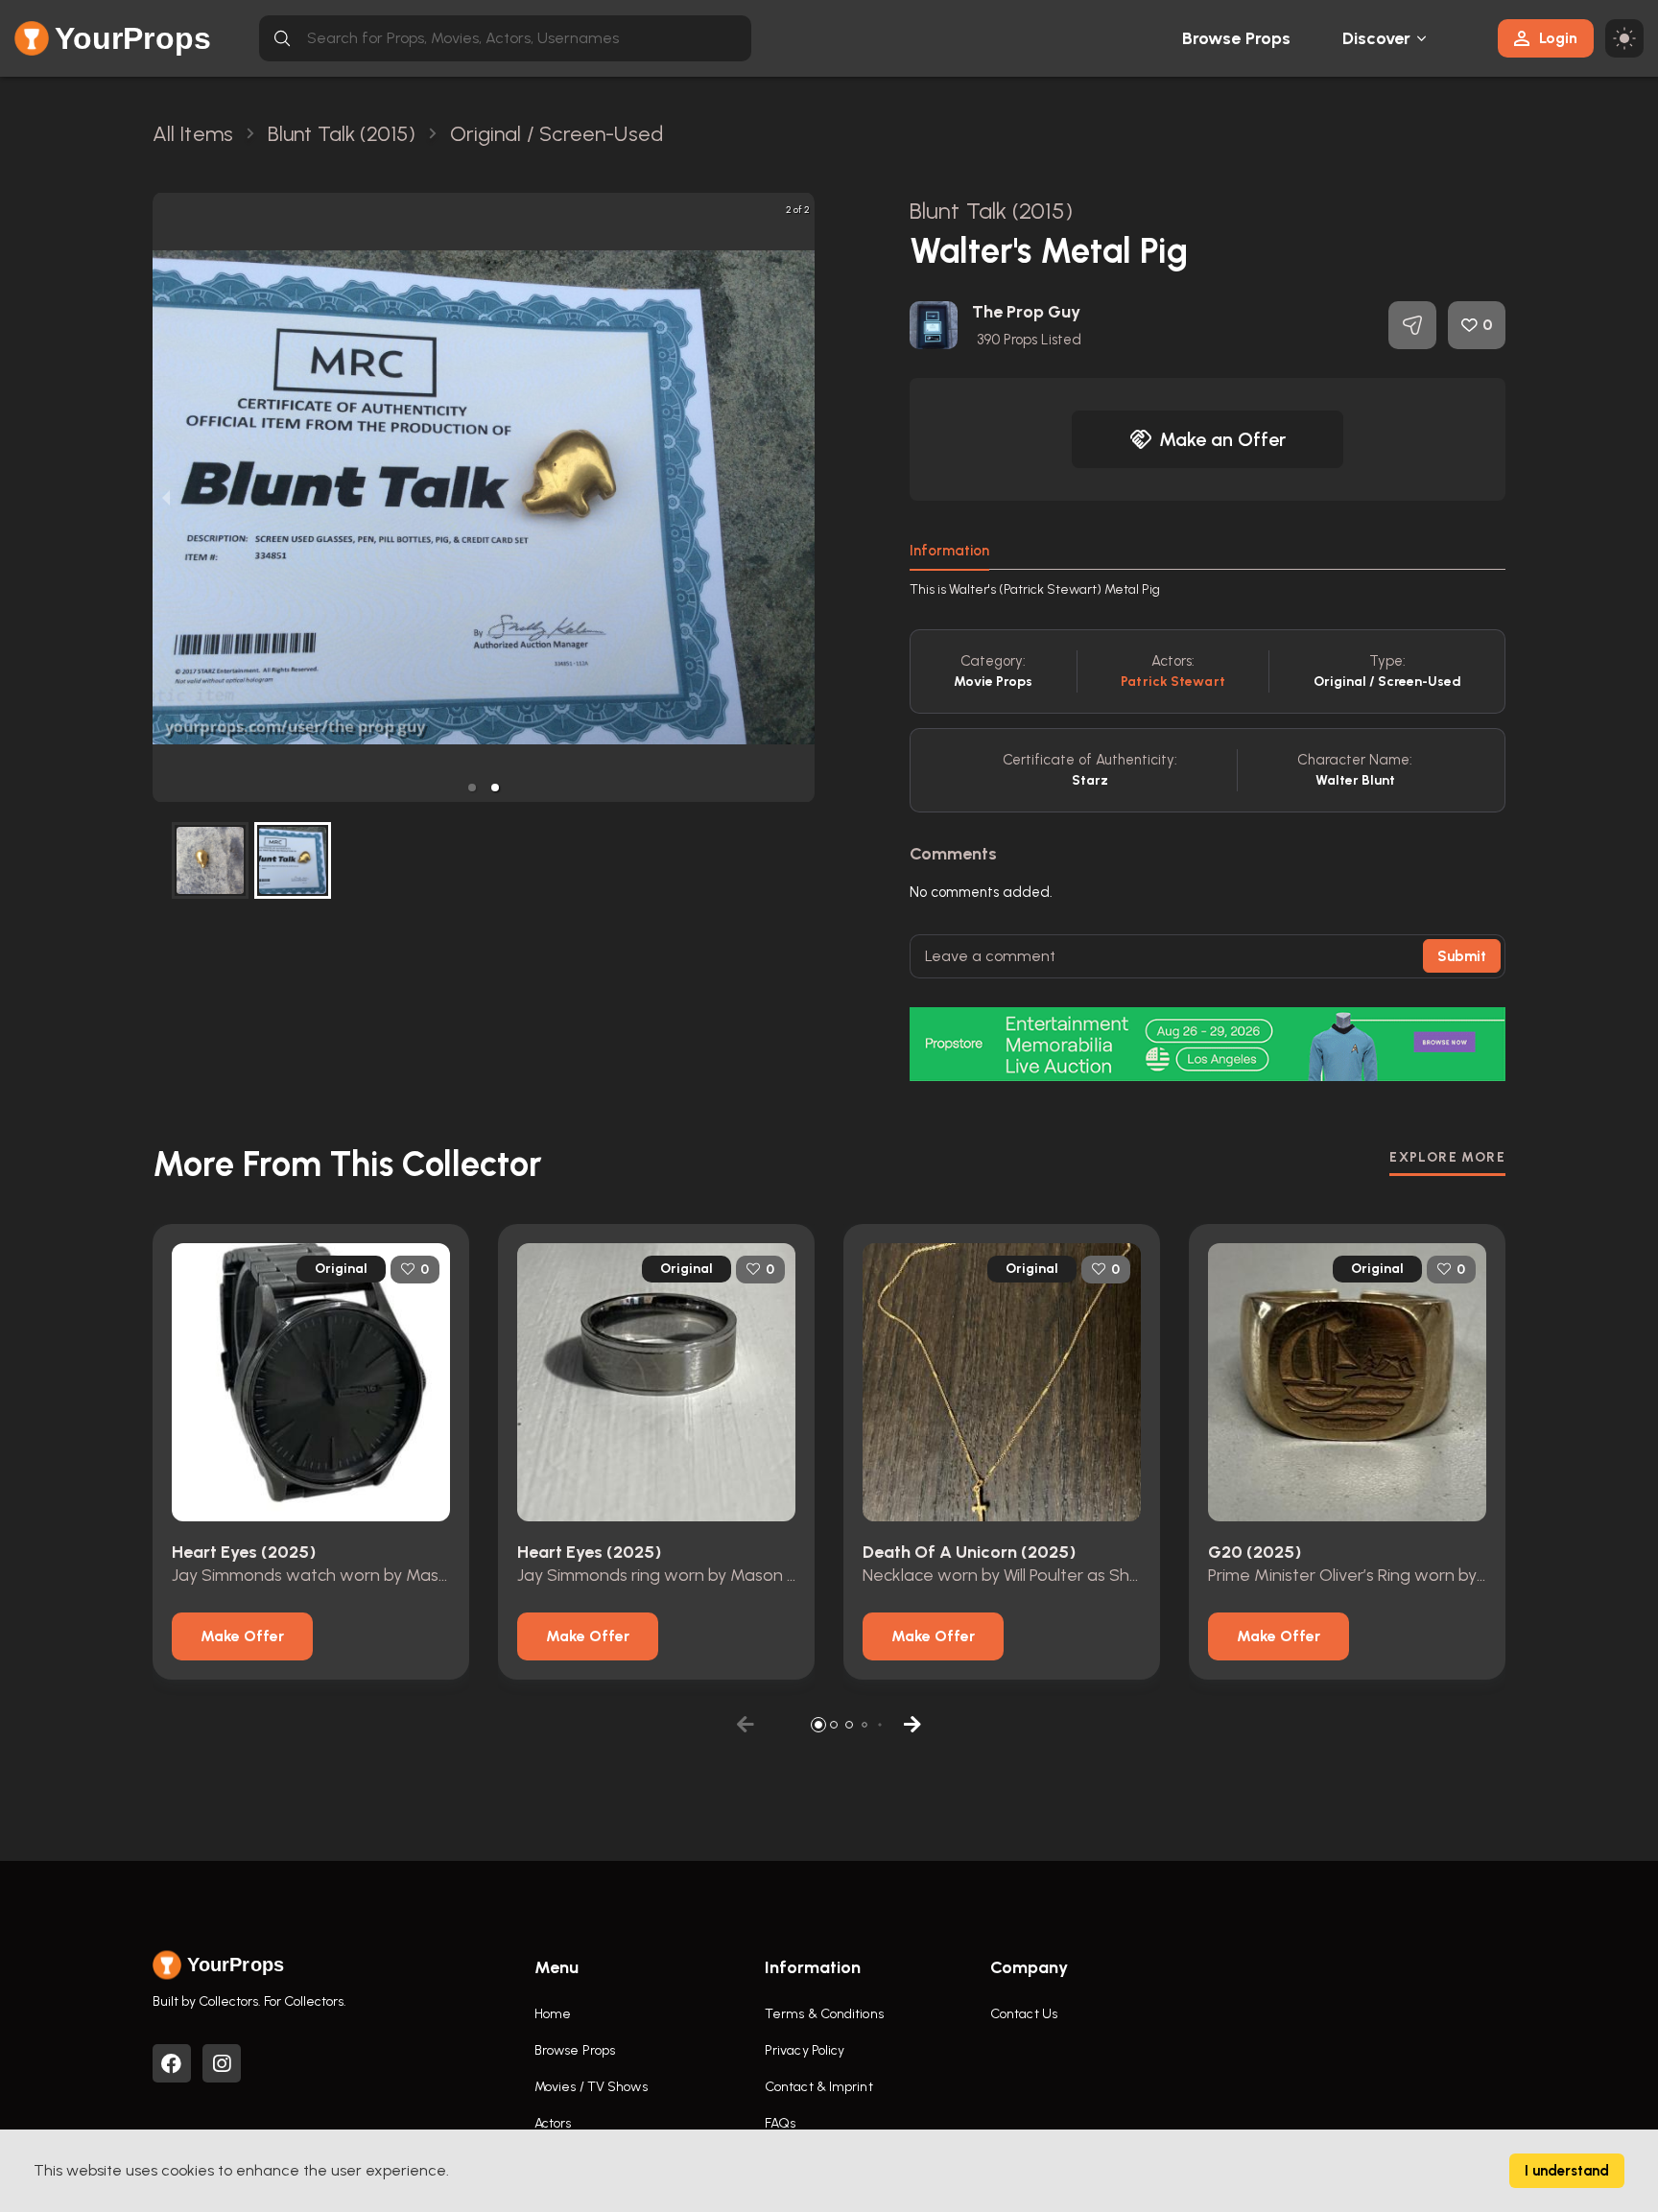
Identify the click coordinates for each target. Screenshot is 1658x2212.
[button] (472, 788)
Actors (553, 2123)
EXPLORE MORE (1447, 1157)
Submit (1462, 956)
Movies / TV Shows (591, 2087)
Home (553, 2014)
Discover (1377, 38)
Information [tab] (949, 551)
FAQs (780, 2123)
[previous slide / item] (166, 497)
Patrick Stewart (1173, 682)
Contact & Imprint (819, 2087)
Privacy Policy (805, 2050)
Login (1558, 38)
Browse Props (1236, 38)
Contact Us (1024, 2014)
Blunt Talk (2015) (991, 211)
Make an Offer (1222, 439)
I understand (1567, 2171)
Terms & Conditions (824, 2014)
